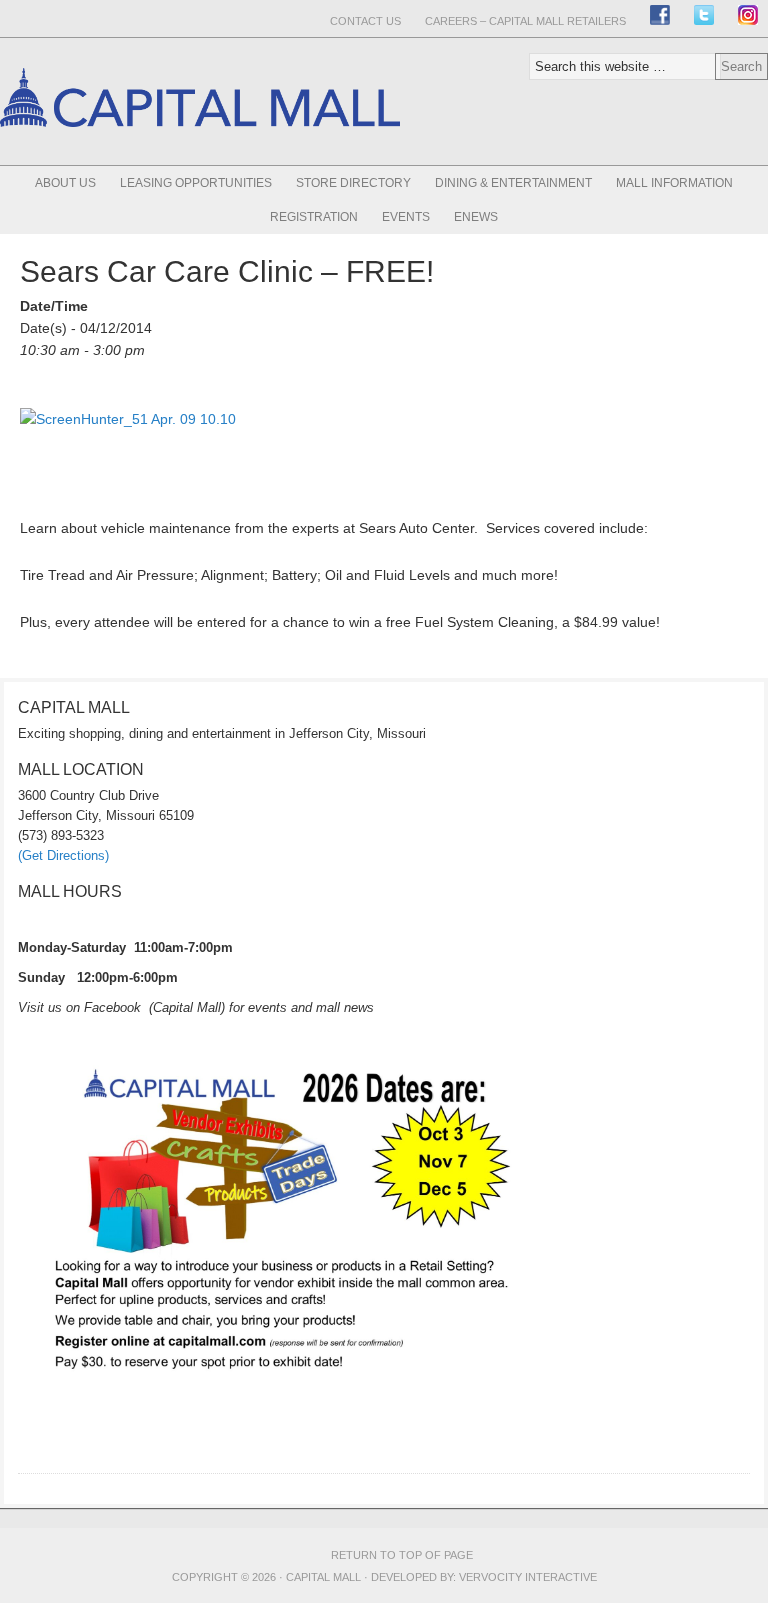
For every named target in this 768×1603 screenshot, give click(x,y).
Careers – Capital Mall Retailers (525, 21)
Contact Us (365, 21)
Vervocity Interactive (528, 1577)
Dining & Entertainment (513, 183)
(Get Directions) (63, 855)
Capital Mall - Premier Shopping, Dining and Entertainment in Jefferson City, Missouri (200, 161)
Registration (314, 217)
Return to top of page (402, 1555)
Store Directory (353, 183)
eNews (476, 217)
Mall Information (674, 183)
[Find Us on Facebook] (660, 15)
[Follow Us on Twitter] (704, 15)
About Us (65, 183)
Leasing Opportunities (196, 183)
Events (406, 217)
